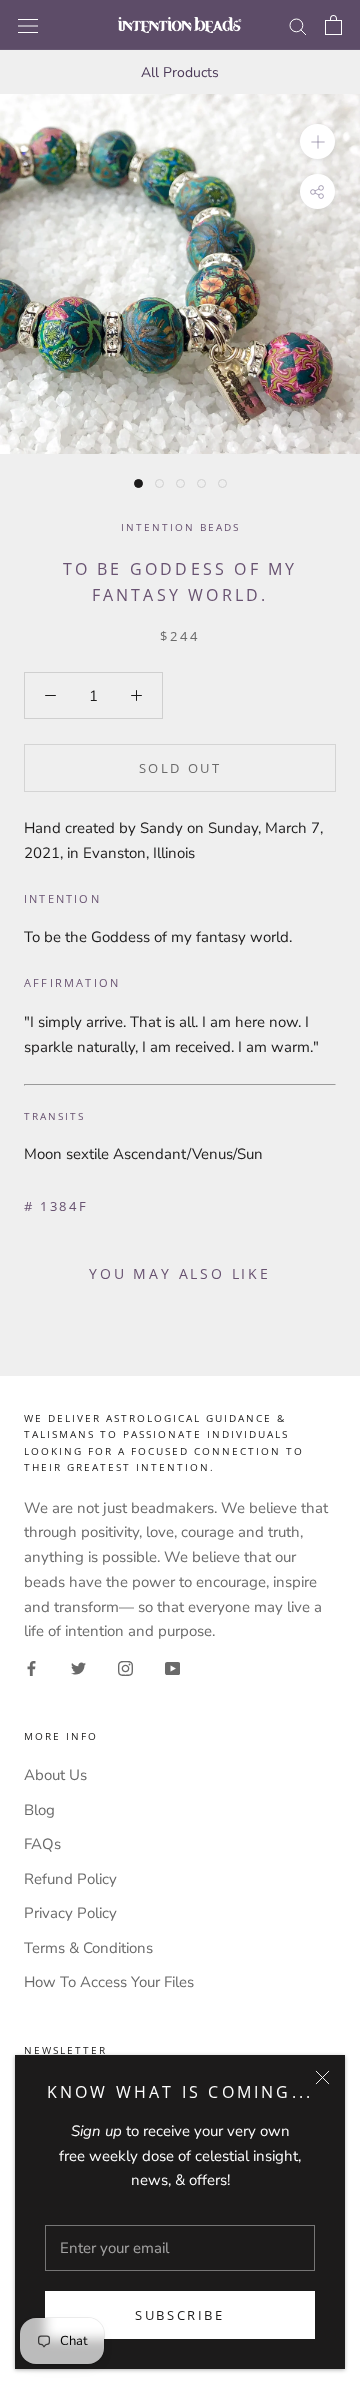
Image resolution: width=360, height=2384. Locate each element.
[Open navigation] (28, 24)
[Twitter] (78, 1667)
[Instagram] (125, 1667)
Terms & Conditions (88, 1948)
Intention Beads (180, 527)
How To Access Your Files (109, 1982)
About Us (55, 1775)
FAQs (42, 1844)
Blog (39, 1810)
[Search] (298, 25)
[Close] (322, 2077)
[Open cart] (333, 25)
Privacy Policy (70, 1913)
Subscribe (179, 2315)
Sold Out (180, 768)
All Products (180, 72)
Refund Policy (70, 1879)
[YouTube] (172, 1667)
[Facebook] (31, 1667)
